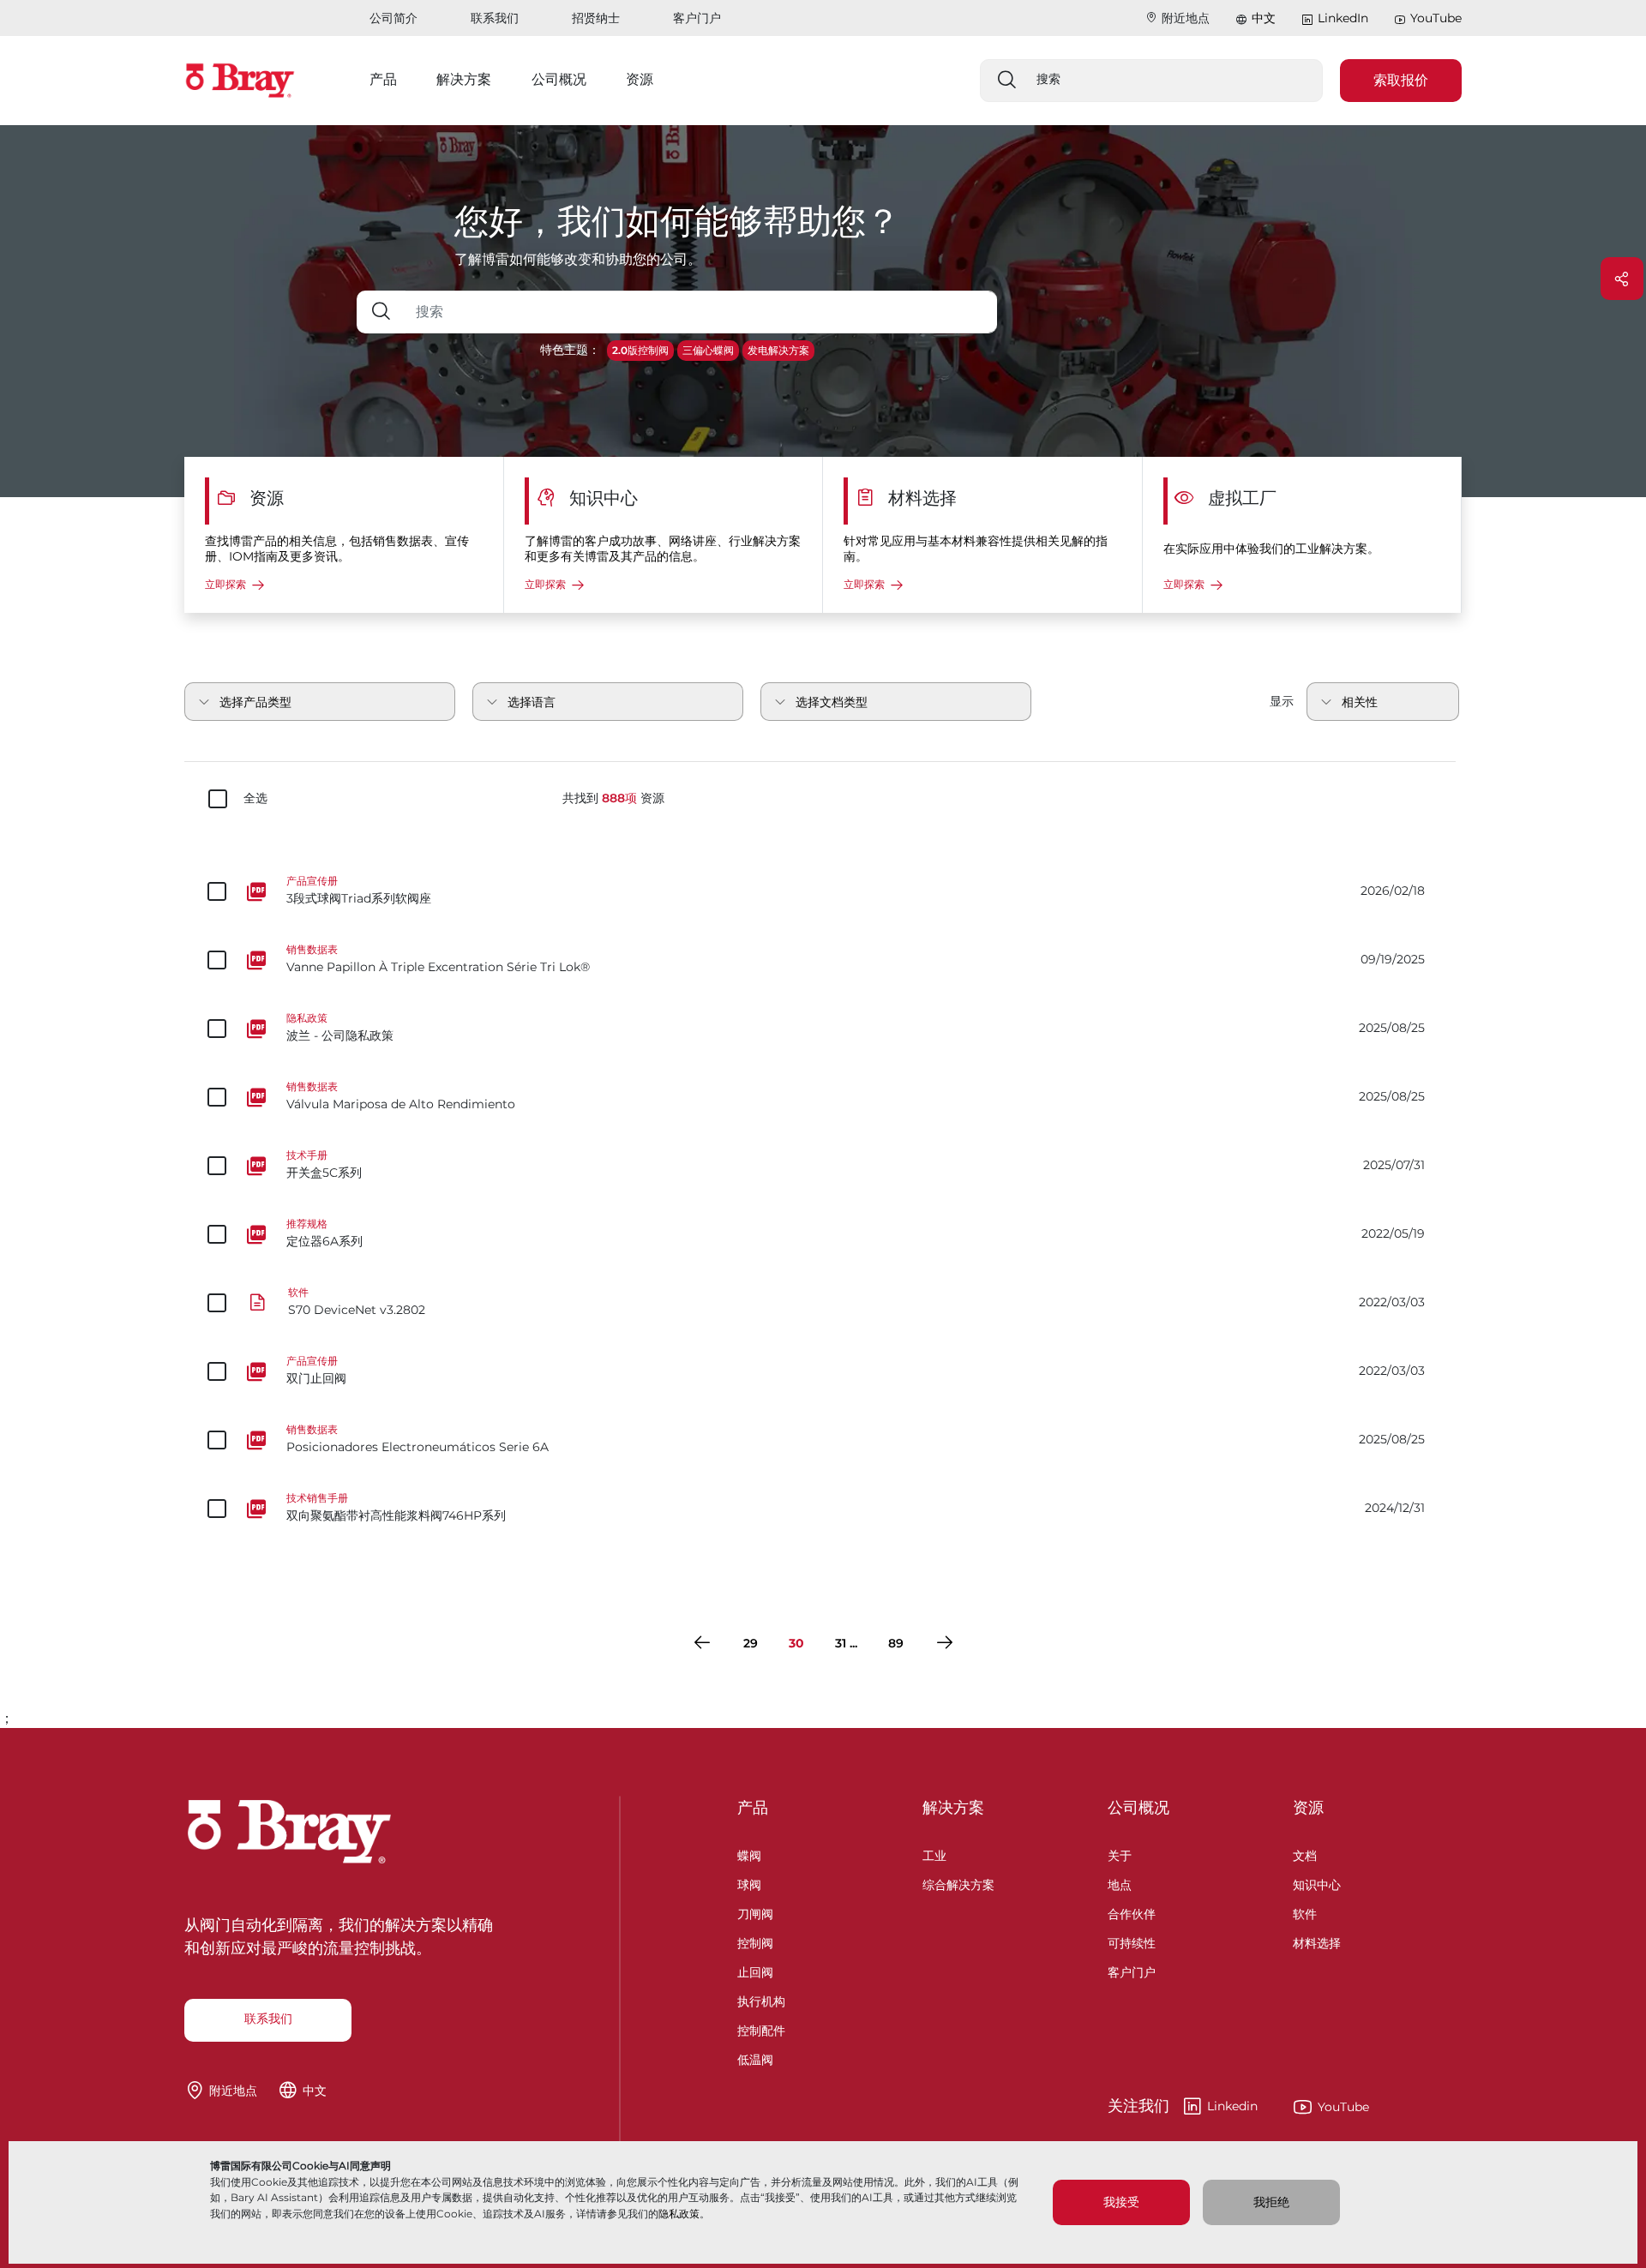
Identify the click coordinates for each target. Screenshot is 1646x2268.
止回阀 (755, 1970)
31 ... (846, 1643)
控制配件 (761, 2028)
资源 (1308, 1808)
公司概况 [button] (559, 79)
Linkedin (1183, 2107)
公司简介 (393, 18)
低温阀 (755, 2058)
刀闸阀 (755, 1912)
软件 (1305, 1912)
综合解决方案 (958, 1883)
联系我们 (495, 18)
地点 (1120, 1883)
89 (896, 1643)
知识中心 (1317, 1883)
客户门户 (697, 18)
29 (751, 1643)
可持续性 (1132, 1941)
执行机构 (761, 1999)
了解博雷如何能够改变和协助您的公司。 (578, 259)
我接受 (1121, 2202)
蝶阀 (749, 1854)
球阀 (749, 1883)
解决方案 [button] (464, 79)
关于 (1120, 1854)
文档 (1305, 1854)
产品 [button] (383, 79)
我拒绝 (1271, 2202)
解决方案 (953, 1808)
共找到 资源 (613, 798)
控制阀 (755, 1941)
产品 (753, 1808)
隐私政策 (679, 2214)
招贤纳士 (596, 18)
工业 (934, 1854)
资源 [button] (640, 79)
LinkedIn (1343, 18)
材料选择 (1317, 1941)
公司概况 (1138, 1808)
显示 (1282, 701)
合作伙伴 (1132, 1912)
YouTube (1436, 18)
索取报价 (1401, 80)
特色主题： (570, 350)
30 (796, 1643)
